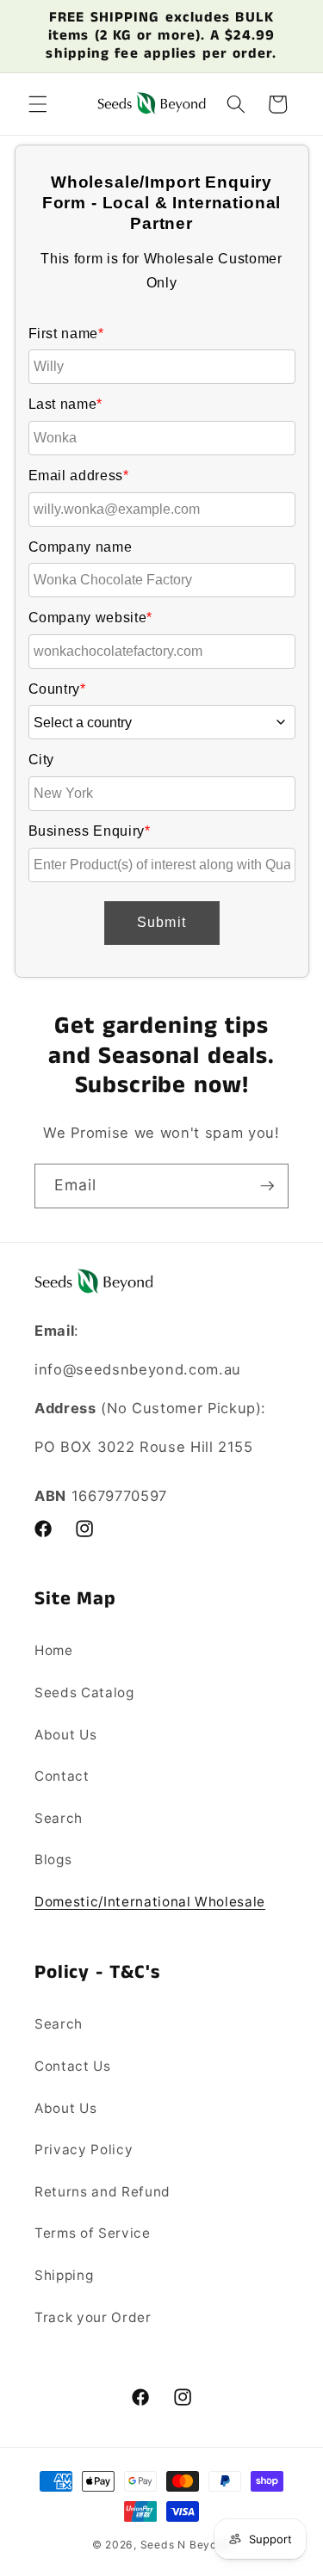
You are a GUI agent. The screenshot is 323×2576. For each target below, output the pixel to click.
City (42, 760)
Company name (81, 547)
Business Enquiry (90, 831)
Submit (161, 922)
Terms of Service (93, 2233)
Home (54, 1650)
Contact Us (73, 2066)
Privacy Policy (84, 2150)
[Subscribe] (267, 1186)
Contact (62, 1776)
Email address (79, 476)
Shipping (64, 2275)
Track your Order (93, 2317)
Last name (66, 404)
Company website (91, 618)
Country (57, 689)
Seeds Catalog (84, 1693)
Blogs (53, 1859)
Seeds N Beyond (186, 2545)
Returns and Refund (102, 2192)
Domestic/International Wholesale (150, 1902)
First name (66, 334)
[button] (38, 104)
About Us (65, 1735)
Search (59, 1818)
